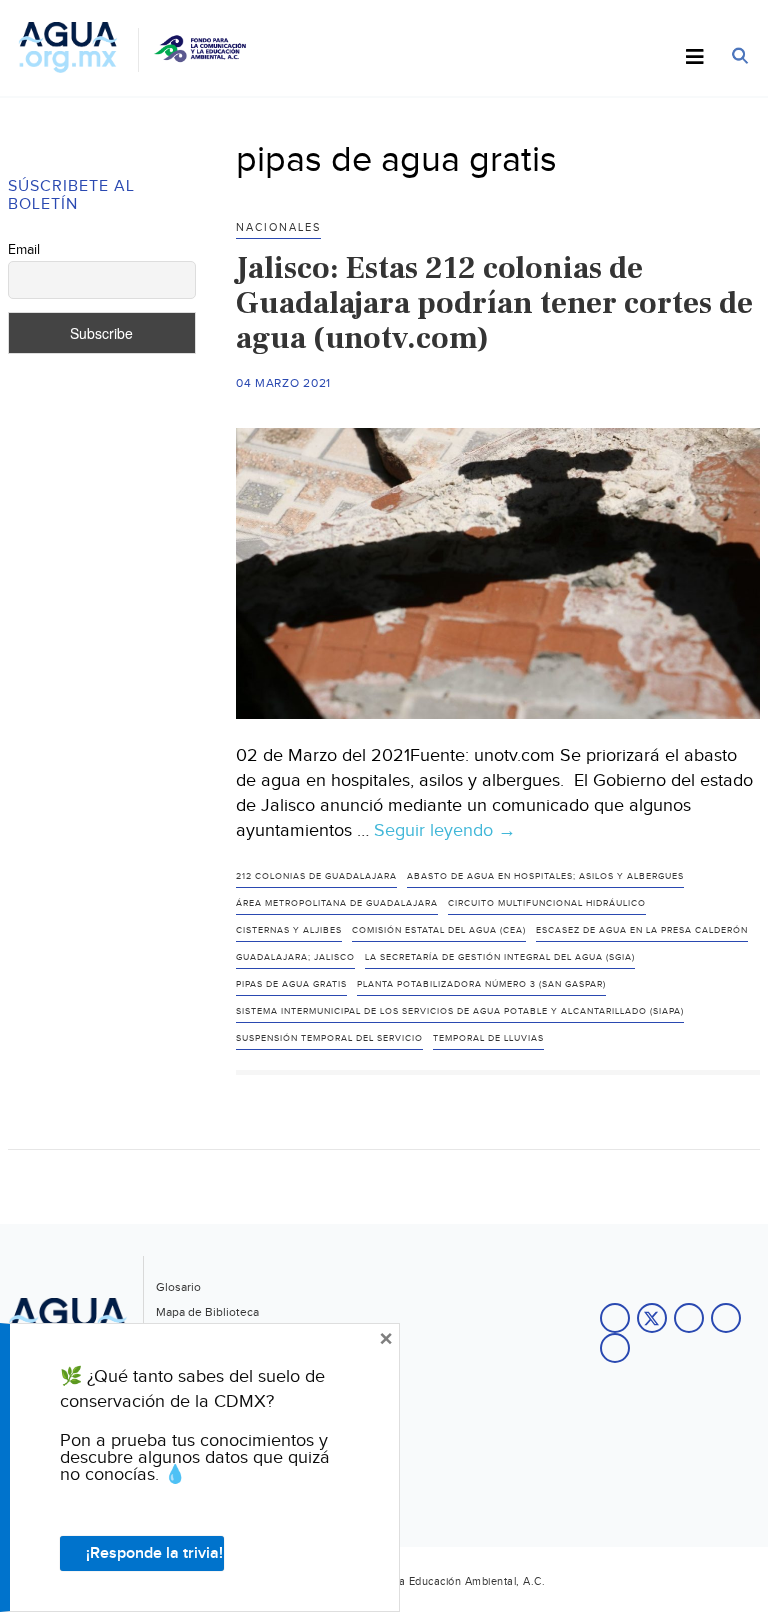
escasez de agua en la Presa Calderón (642, 930)
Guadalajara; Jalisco (295, 957)
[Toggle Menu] (695, 58)
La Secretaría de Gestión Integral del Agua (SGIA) (500, 957)
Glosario (178, 1287)
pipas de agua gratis (291, 984)
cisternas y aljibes (289, 930)
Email (24, 250)
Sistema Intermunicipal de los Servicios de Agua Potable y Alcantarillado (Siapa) (460, 1011)
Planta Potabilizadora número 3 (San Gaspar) (481, 984)
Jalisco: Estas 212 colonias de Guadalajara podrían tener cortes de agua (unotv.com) (494, 303)
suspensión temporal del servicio (329, 1038)
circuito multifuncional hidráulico (547, 903)
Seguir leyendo (445, 831)
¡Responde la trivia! (154, 1553)
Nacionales (278, 227)
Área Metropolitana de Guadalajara (337, 903)
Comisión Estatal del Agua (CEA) (439, 930)
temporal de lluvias (488, 1038)
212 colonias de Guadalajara (316, 876)
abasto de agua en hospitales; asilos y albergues (545, 876)
